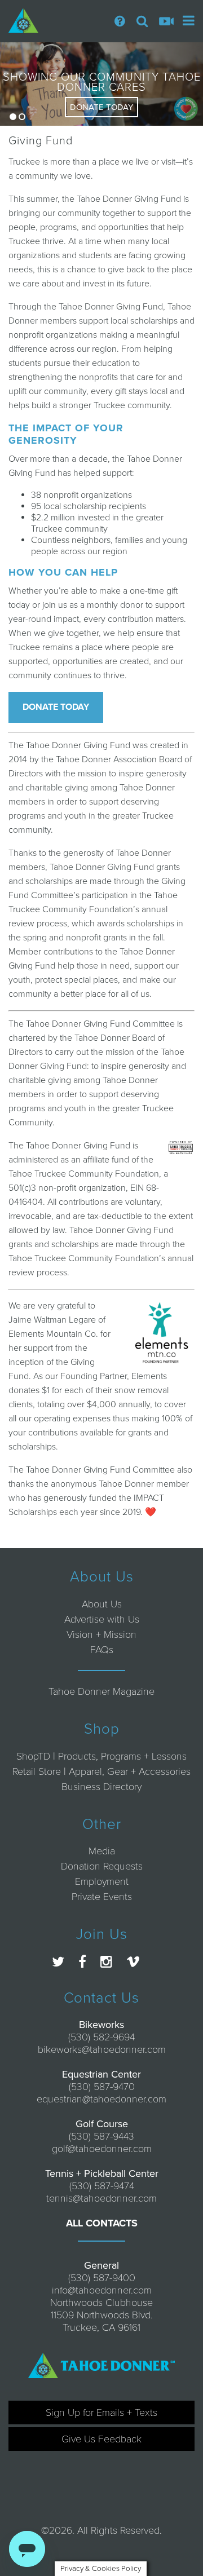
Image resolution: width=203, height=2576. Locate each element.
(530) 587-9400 (102, 2278)
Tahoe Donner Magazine (101, 1691)
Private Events (102, 1897)
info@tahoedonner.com (102, 2290)
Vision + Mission (101, 1634)
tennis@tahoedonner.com (101, 2198)
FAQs (102, 1650)
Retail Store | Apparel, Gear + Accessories (101, 1771)
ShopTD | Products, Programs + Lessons (101, 1756)
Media (102, 1851)
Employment (102, 1881)
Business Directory (101, 1787)
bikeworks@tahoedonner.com (102, 2049)
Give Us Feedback (101, 2439)
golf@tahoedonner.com (102, 2149)
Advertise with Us (102, 1619)
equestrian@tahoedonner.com (101, 2099)
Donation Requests (102, 1866)
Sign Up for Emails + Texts (101, 2412)
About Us (102, 1604)
